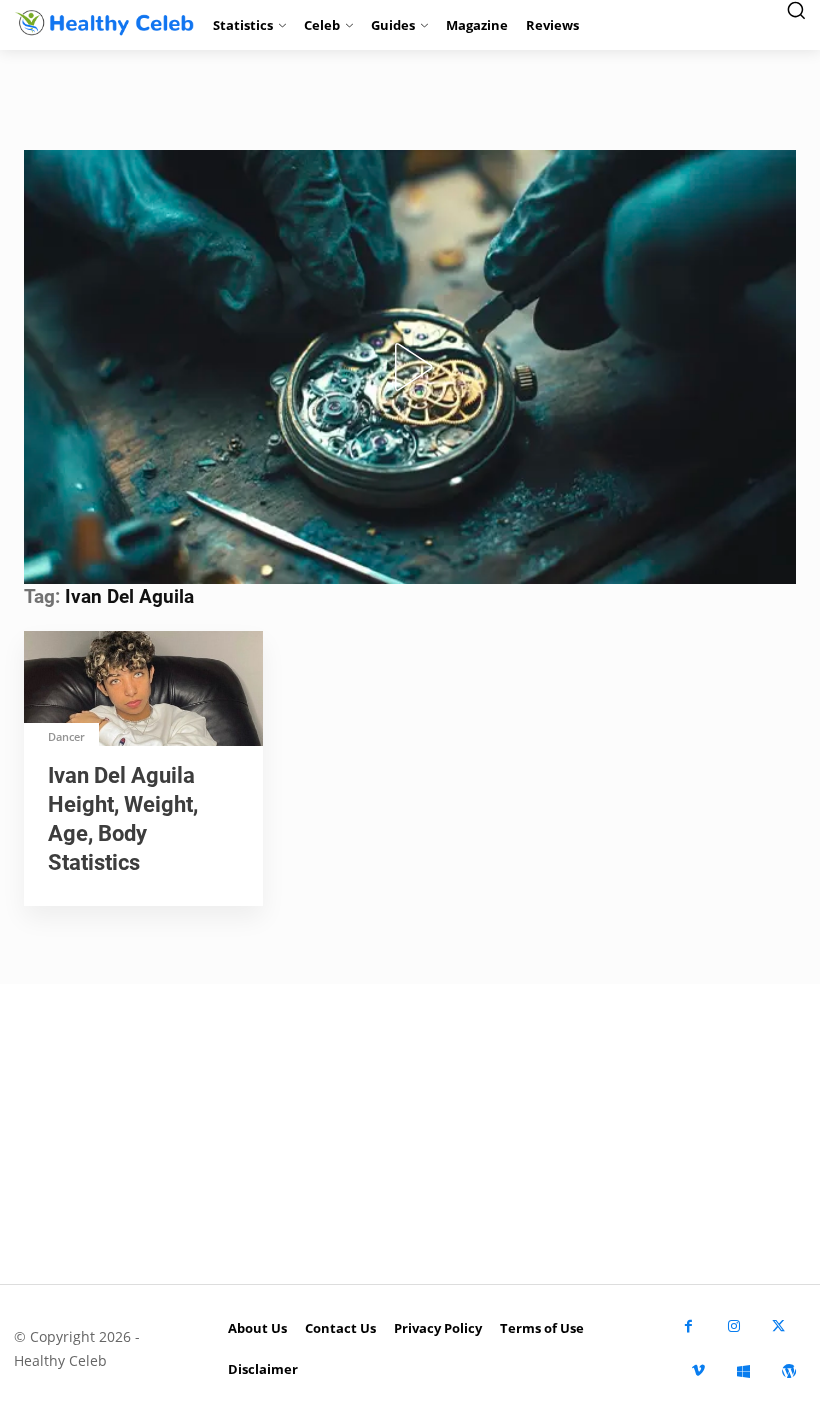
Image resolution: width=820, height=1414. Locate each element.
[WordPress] (788, 1371)
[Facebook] (688, 1326)
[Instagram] (733, 1326)
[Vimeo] (698, 1371)
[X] (778, 1326)
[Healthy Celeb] (102, 22)
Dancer (66, 736)
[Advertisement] (410, 1134)
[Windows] (743, 1371)
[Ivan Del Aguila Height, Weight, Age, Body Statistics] (143, 690)
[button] (410, 367)
